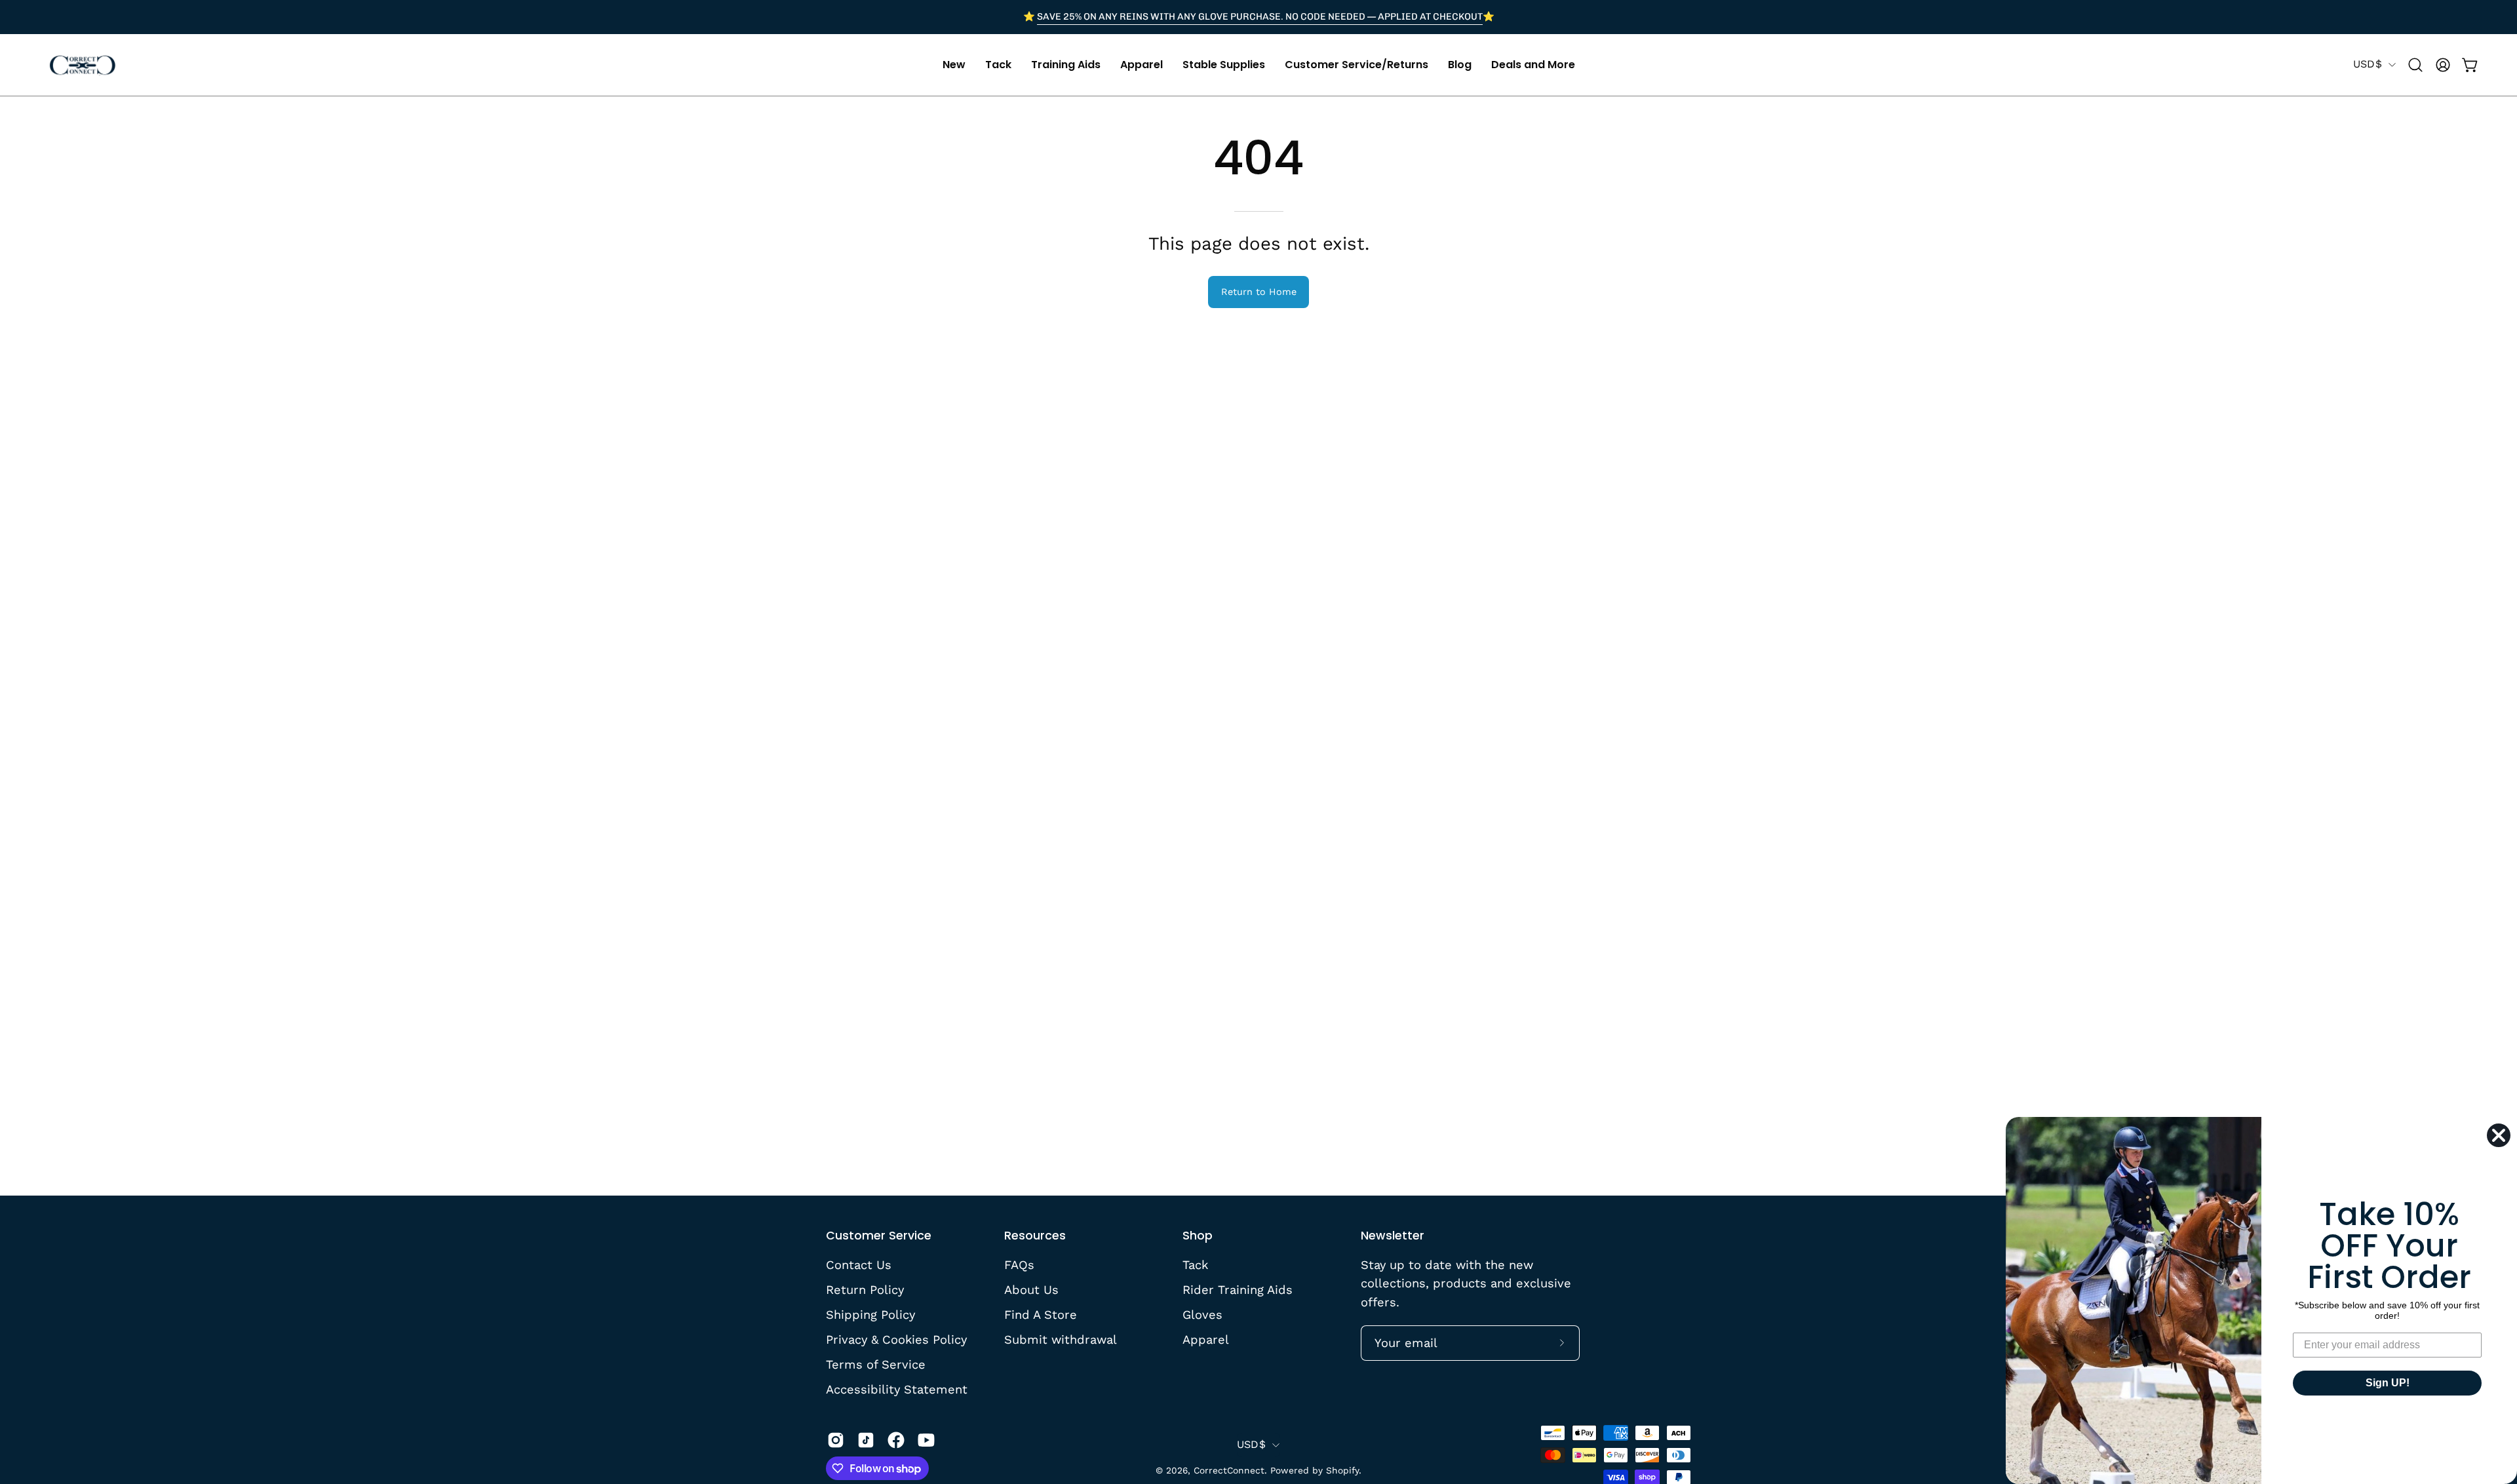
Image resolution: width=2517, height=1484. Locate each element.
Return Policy (865, 1290)
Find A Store (1041, 1314)
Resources (1035, 1236)
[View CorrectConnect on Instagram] (836, 1440)
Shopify (1342, 1470)
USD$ (2368, 64)
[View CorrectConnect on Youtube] (926, 1440)
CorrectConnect (1229, 1470)
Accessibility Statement (897, 1389)
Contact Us (859, 1265)
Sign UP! (2388, 1383)
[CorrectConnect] (82, 65)
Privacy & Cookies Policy (896, 1339)
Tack (1195, 1265)
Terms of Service (876, 1364)
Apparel (1206, 1339)
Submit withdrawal (1061, 1339)
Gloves (1202, 1314)
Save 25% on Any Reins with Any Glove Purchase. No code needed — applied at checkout (1260, 16)
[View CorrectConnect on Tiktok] (866, 1440)
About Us (1031, 1290)
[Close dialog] (2499, 1135)
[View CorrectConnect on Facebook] (896, 1440)
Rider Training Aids (1238, 1290)
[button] (954, 65)
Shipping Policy (870, 1314)
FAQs (1019, 1265)
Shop (1198, 1236)
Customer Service (879, 1236)
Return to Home (1259, 292)
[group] (1258, 17)
